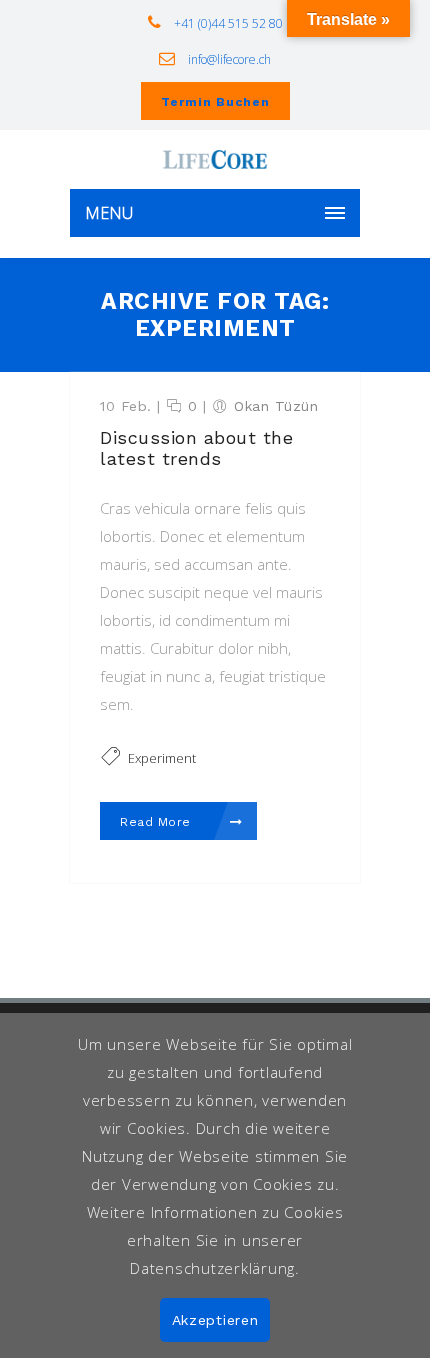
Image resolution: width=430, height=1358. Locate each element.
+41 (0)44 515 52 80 (227, 23)
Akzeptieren (215, 1320)
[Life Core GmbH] (215, 159)
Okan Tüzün (276, 406)
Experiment (162, 758)
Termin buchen (215, 102)
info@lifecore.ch (228, 59)
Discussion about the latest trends (196, 448)
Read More (157, 822)
